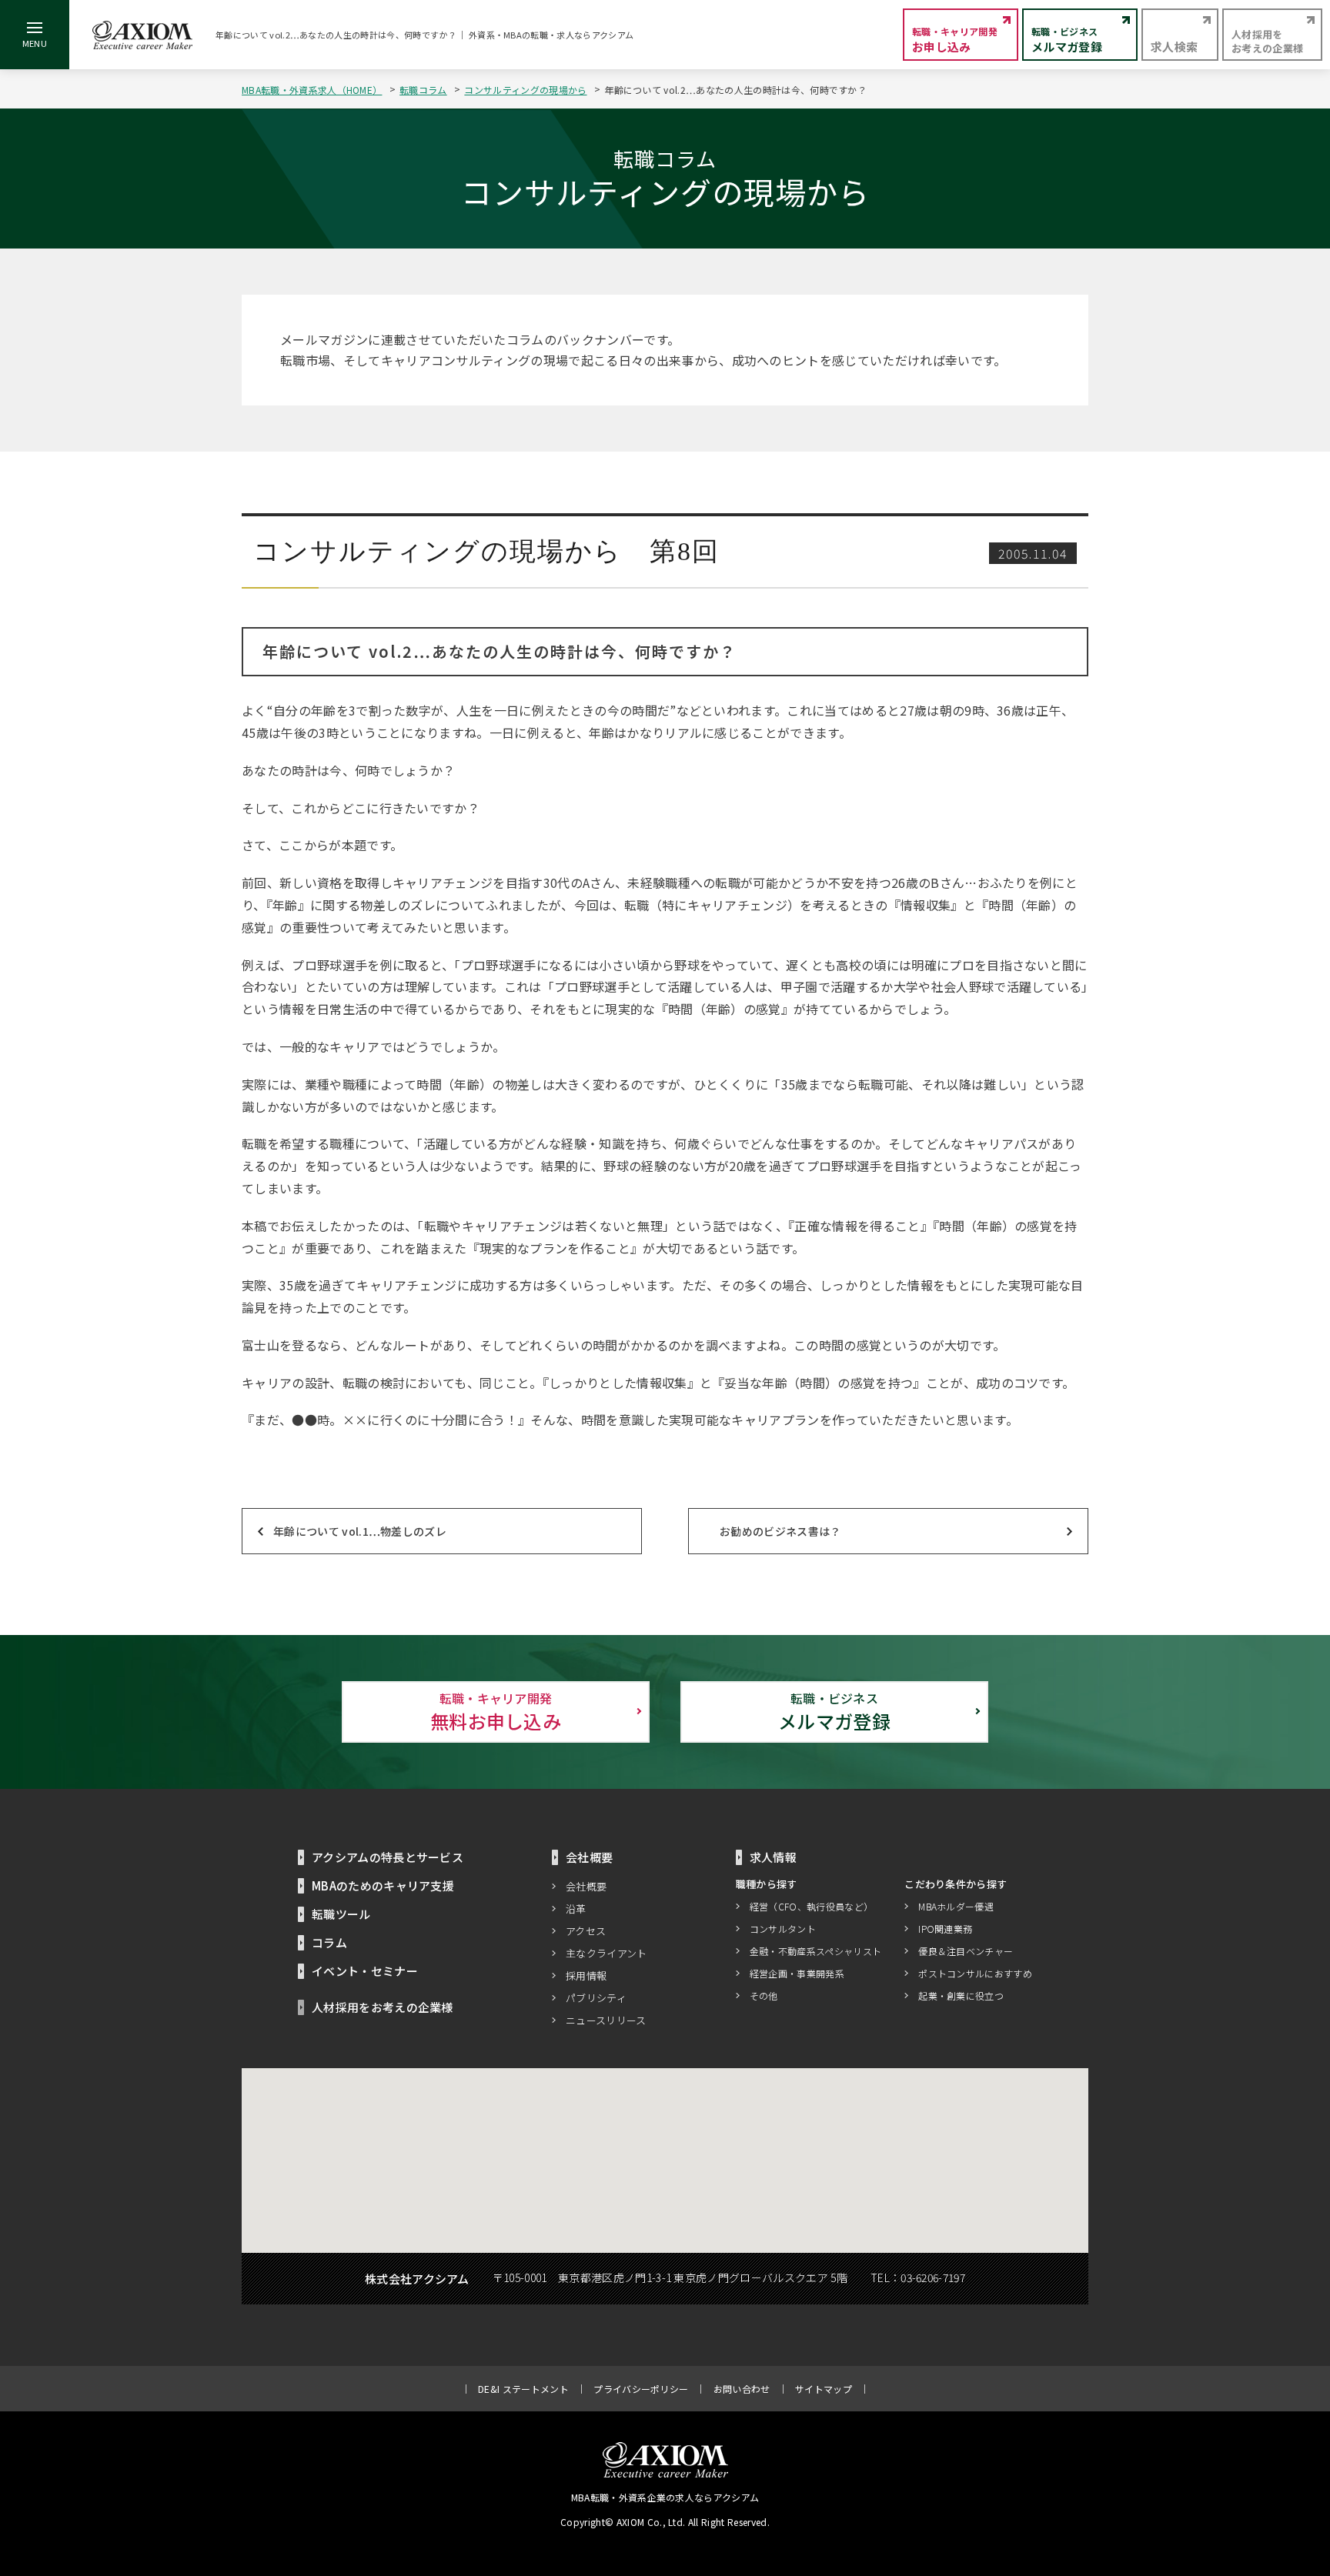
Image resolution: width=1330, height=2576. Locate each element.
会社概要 (586, 1886)
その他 (764, 1995)
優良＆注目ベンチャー (966, 1951)
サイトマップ (824, 2389)
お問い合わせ (742, 2389)
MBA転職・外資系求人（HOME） (312, 90)
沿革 (576, 1909)
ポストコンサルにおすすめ (975, 1973)
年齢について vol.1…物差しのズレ (360, 1531)
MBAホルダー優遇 (956, 1906)
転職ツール (341, 1914)
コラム (329, 1942)
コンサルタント (783, 1929)
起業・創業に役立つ (961, 1995)
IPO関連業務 (945, 1929)
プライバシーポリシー (641, 2389)
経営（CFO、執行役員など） (811, 1906)
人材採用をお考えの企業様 (383, 2007)
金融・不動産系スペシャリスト (815, 1951)
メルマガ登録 (834, 1712)
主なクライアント (607, 1953)
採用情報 (586, 1975)
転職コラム (423, 90)
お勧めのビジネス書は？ (780, 1531)
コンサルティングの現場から (525, 90)
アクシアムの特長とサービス (388, 1857)
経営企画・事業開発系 (797, 1973)
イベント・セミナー (365, 1971)
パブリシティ (596, 1998)
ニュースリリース (606, 2020)
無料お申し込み (496, 1712)
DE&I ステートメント (523, 2389)
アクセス (586, 1931)
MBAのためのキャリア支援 (383, 1885)
